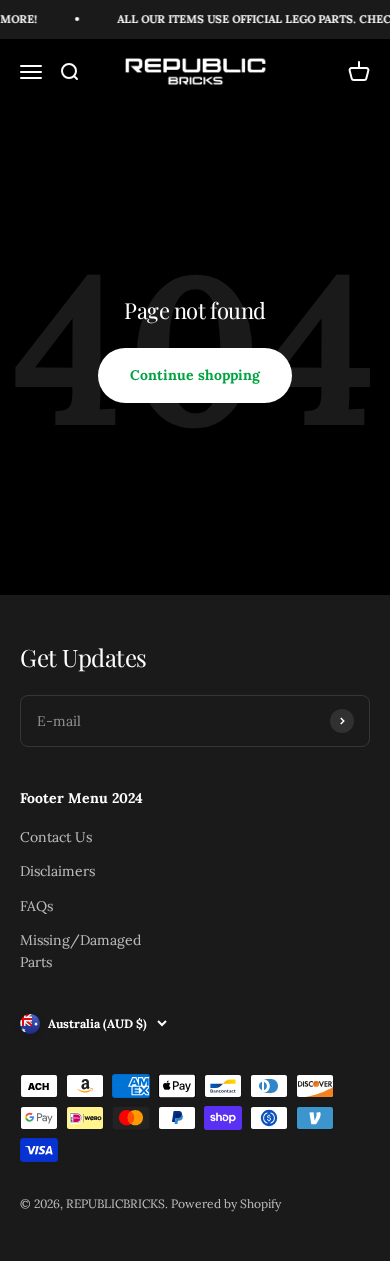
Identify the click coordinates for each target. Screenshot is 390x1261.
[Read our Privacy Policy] (349, 902)
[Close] (354, 88)
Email (41, 997)
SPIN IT (192, 1212)
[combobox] (71, 798)
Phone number (71, 751)
